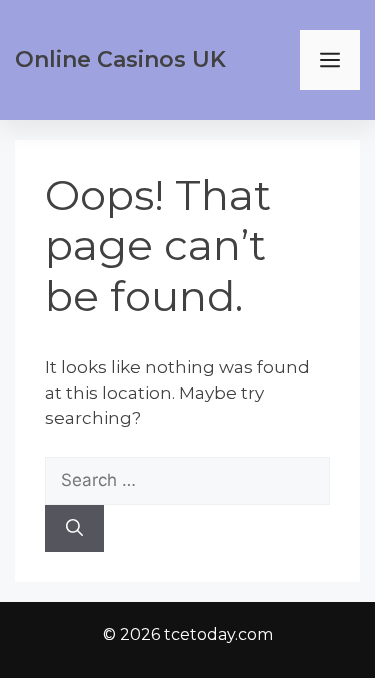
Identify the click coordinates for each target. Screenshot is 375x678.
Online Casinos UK (120, 59)
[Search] (74, 529)
